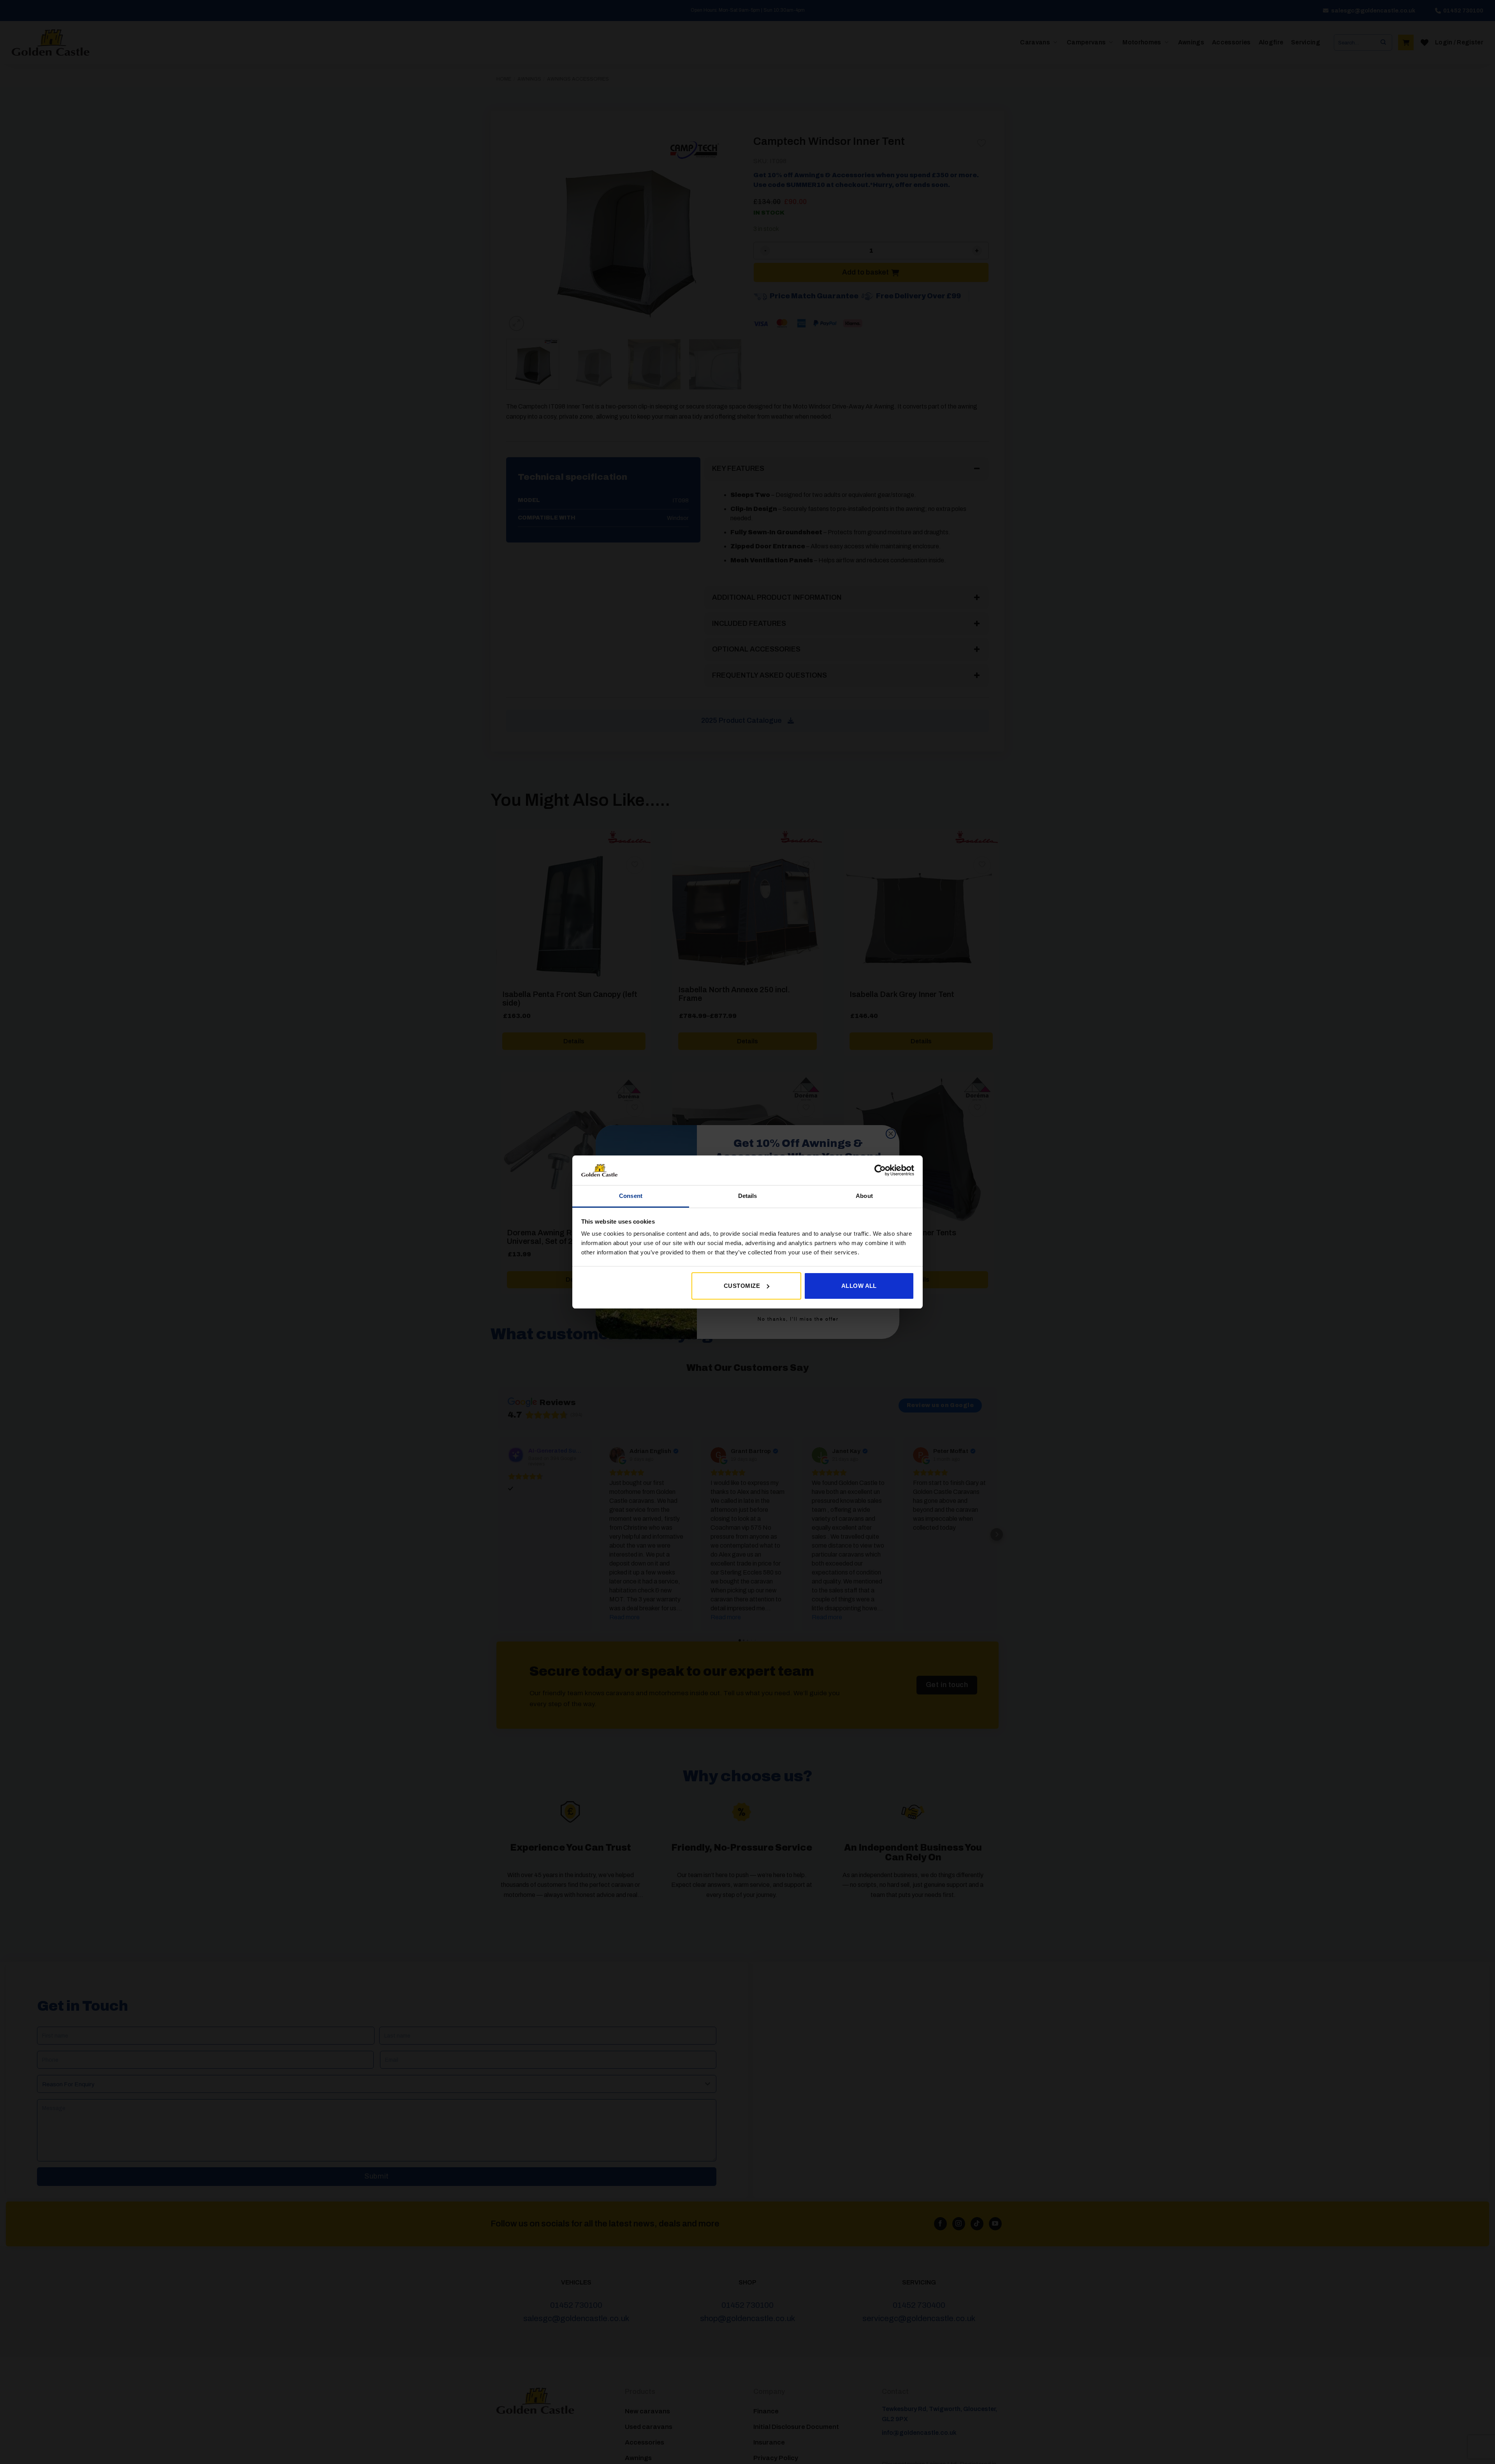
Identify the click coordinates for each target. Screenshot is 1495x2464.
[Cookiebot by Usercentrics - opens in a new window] (880, 1170)
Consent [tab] (631, 1196)
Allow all (859, 1286)
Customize (742, 1286)
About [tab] (864, 1196)
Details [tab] (748, 1196)
